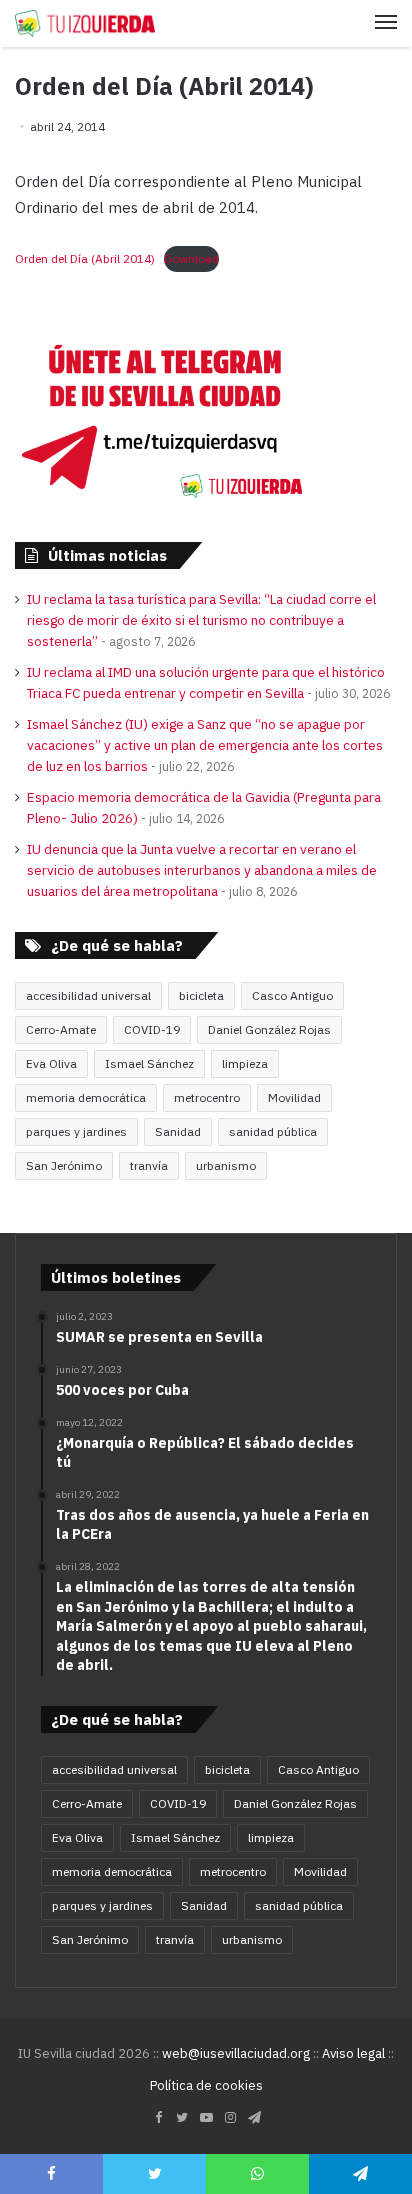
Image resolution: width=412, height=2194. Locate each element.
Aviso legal (353, 2053)
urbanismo (226, 1165)
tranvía (149, 1165)
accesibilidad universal (88, 995)
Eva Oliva (51, 1063)
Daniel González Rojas (269, 1029)
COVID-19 (152, 1029)
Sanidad (178, 1131)
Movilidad (294, 1097)
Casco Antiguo (292, 995)
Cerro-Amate (61, 1029)
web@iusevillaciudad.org (236, 2053)
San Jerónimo (64, 1165)
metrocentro (207, 1097)
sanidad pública (273, 1131)
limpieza (245, 1063)
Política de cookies (206, 2085)
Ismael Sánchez (149, 1063)
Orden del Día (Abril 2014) (85, 258)
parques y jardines (76, 1131)
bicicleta (201, 995)
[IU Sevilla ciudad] (85, 23)
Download (191, 258)
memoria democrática (86, 1097)
